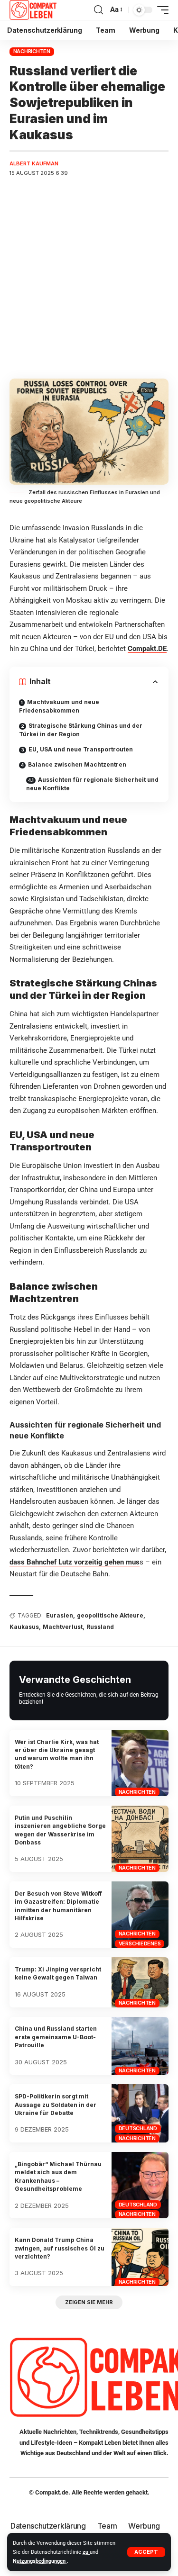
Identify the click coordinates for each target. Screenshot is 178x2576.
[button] (146, 2552)
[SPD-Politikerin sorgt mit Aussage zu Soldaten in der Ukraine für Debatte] (140, 2113)
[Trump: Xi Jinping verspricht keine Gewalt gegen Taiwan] (140, 1982)
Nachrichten (32, 51)
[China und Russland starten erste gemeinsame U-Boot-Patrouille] (140, 2046)
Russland (100, 1627)
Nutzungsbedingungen (40, 2561)
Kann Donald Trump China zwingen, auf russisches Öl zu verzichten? (60, 2248)
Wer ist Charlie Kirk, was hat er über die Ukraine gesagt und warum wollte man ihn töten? (57, 1754)
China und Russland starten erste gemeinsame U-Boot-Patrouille (56, 2037)
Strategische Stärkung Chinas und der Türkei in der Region (81, 730)
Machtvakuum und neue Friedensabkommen (59, 706)
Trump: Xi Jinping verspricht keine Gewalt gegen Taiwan (58, 1973)
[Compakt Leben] (33, 10)
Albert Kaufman (34, 163)
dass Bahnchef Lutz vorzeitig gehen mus (75, 1562)
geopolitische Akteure (110, 1615)
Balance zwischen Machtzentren (77, 764)
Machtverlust (63, 1627)
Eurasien (60, 1615)
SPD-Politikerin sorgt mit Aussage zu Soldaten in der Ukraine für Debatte (56, 2105)
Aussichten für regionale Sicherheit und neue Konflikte (92, 784)
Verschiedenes (140, 1943)
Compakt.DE (147, 649)
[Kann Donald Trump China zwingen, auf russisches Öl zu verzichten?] (140, 2257)
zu (86, 2552)
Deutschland (138, 2128)
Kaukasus (24, 1627)
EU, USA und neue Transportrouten (81, 749)
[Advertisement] (89, 278)
